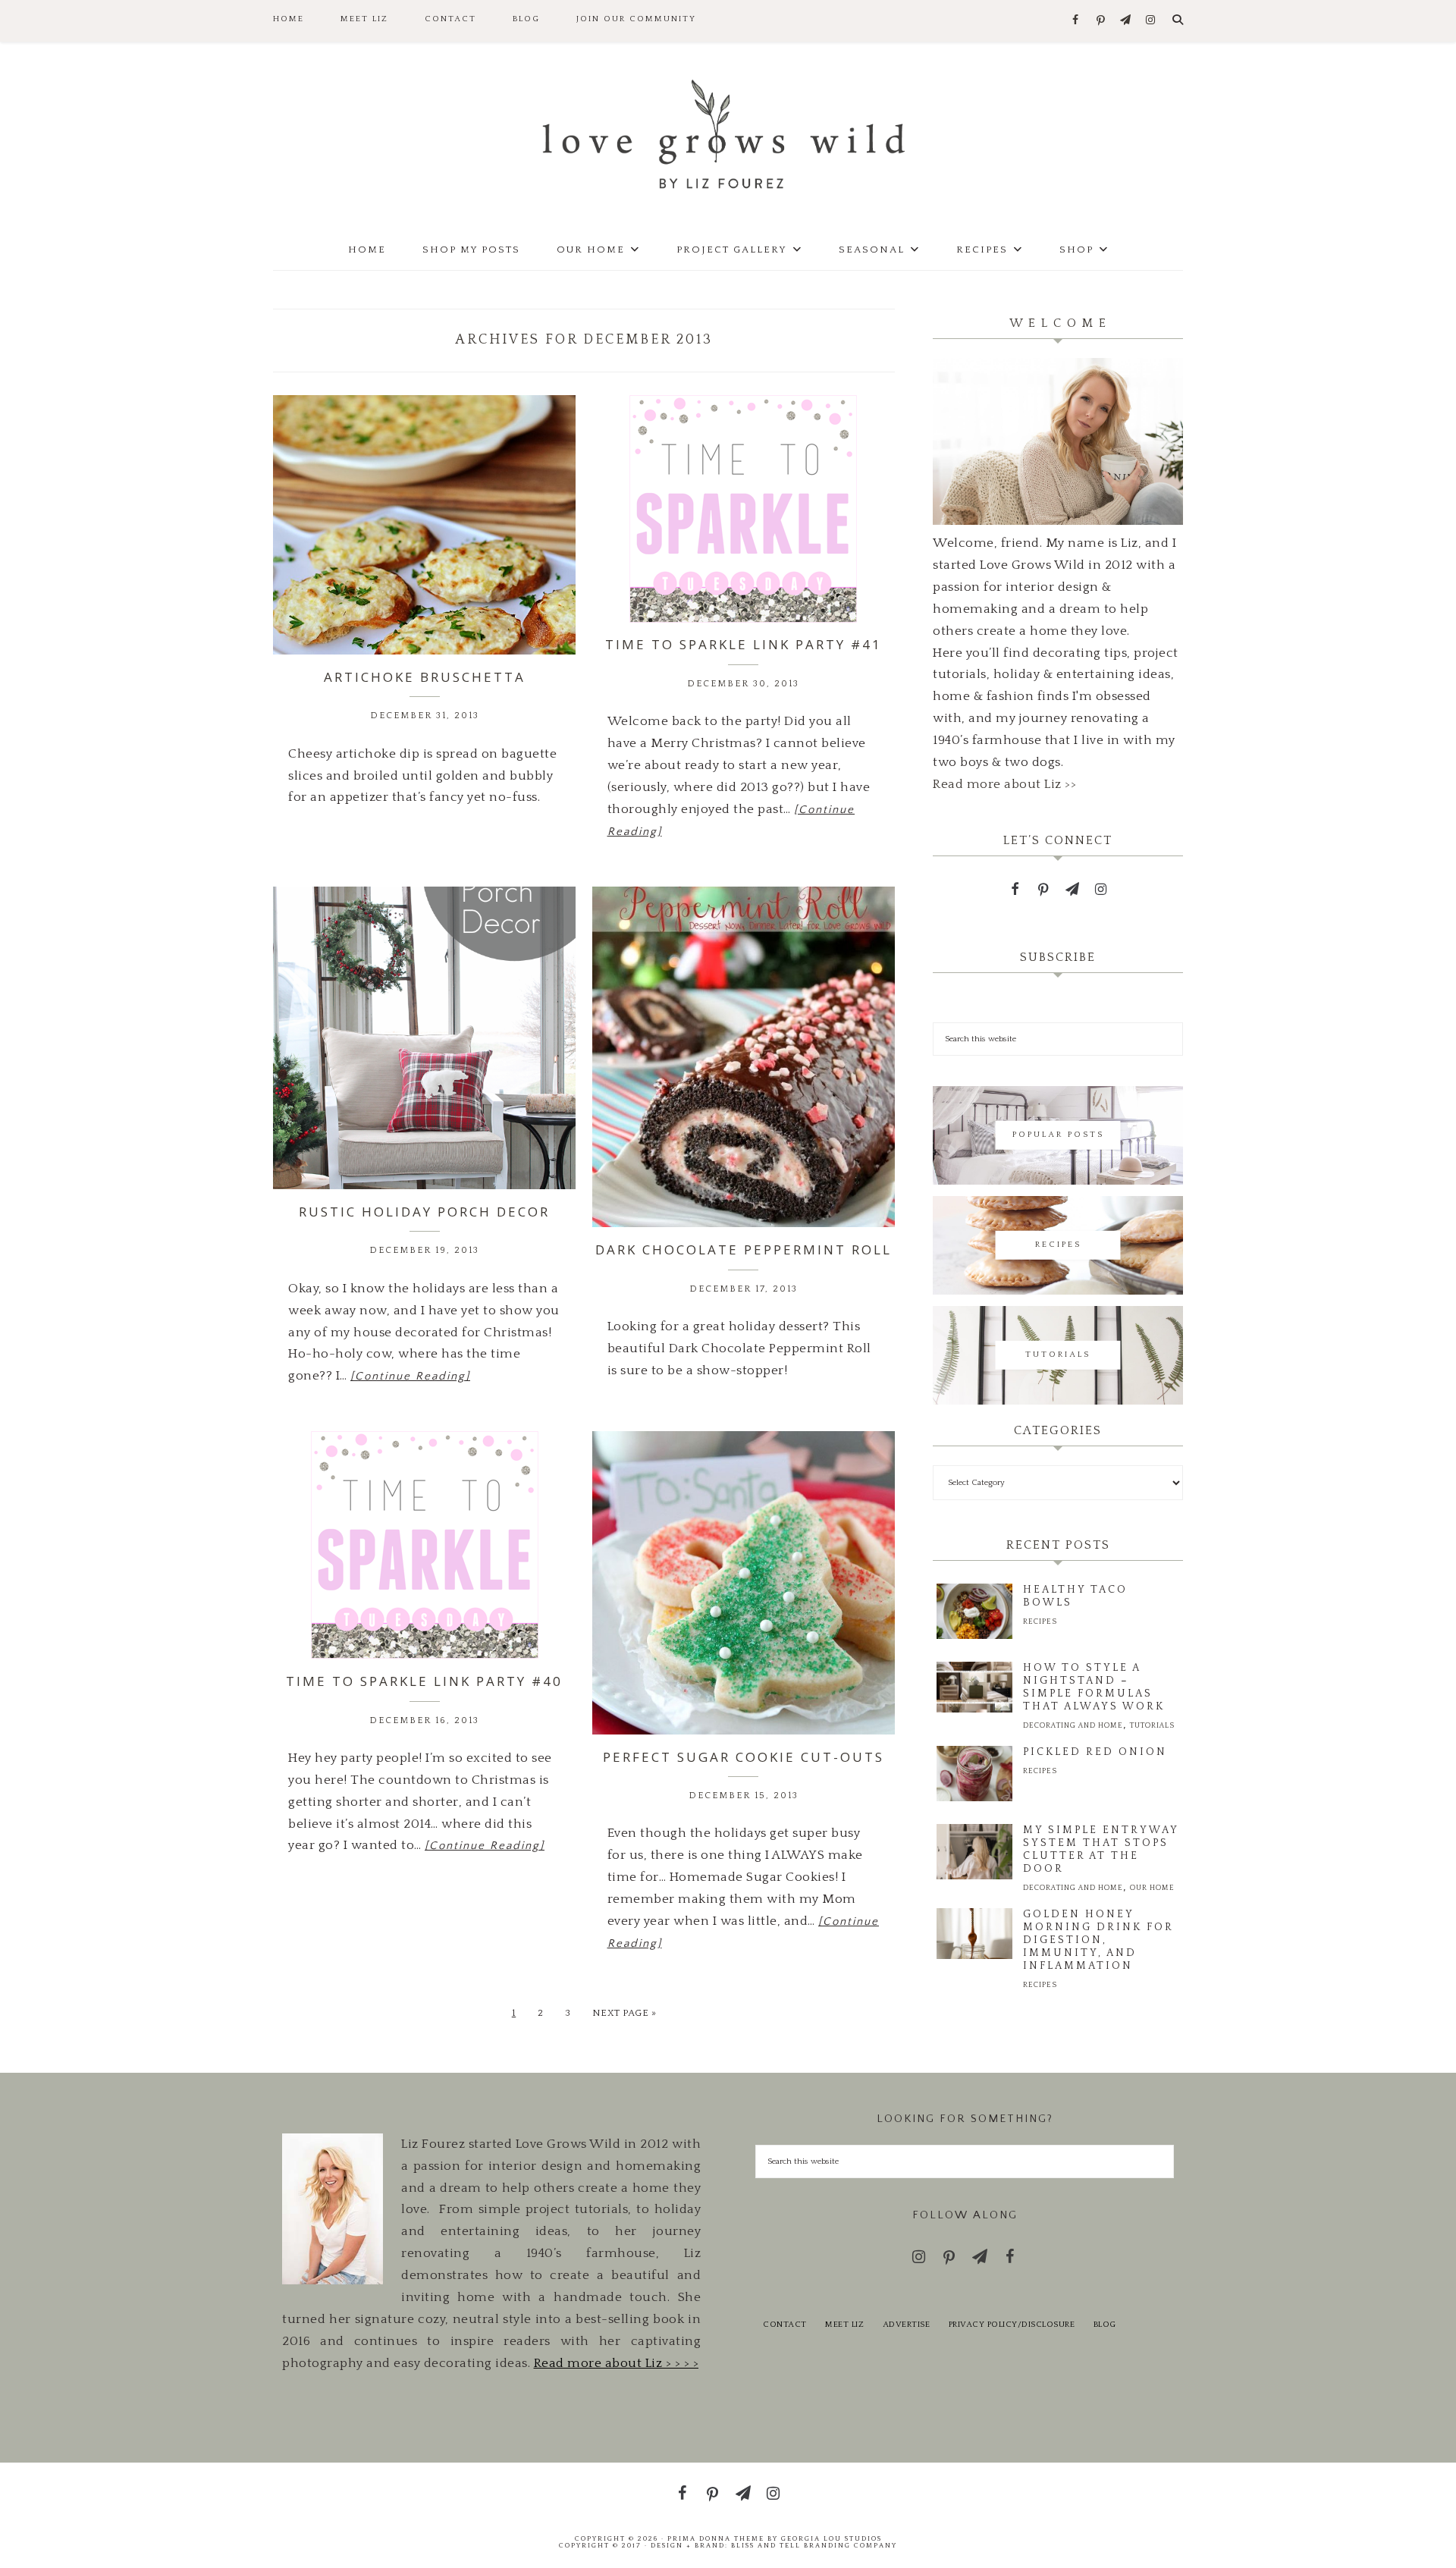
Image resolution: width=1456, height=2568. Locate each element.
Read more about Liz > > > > (617, 2363)
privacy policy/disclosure (1012, 2325)
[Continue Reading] (410, 1376)
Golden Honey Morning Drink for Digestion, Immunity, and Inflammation (1098, 1940)
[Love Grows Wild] (728, 133)
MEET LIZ (844, 2325)
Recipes (1040, 1622)
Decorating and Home (1073, 1726)
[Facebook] (1076, 21)
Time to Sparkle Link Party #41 (744, 644)
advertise (907, 2325)
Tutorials (1152, 1726)
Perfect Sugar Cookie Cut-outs (744, 1757)
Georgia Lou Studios (832, 2538)
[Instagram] (1151, 21)
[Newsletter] (1126, 21)
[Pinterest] (1101, 21)
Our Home (1152, 1888)
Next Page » (624, 2013)
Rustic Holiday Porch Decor (424, 1212)
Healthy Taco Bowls (1075, 1596)
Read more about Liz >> (1004, 784)
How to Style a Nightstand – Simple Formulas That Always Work (1094, 1687)
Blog (1105, 2325)
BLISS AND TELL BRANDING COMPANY (814, 2545)
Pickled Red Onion (1095, 1752)
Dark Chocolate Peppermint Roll (744, 1249)
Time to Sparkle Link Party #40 (424, 1681)
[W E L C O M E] (1058, 521)
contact (785, 2325)
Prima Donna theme (716, 2538)
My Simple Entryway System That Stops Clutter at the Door (1101, 1849)
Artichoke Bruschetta (425, 677)
